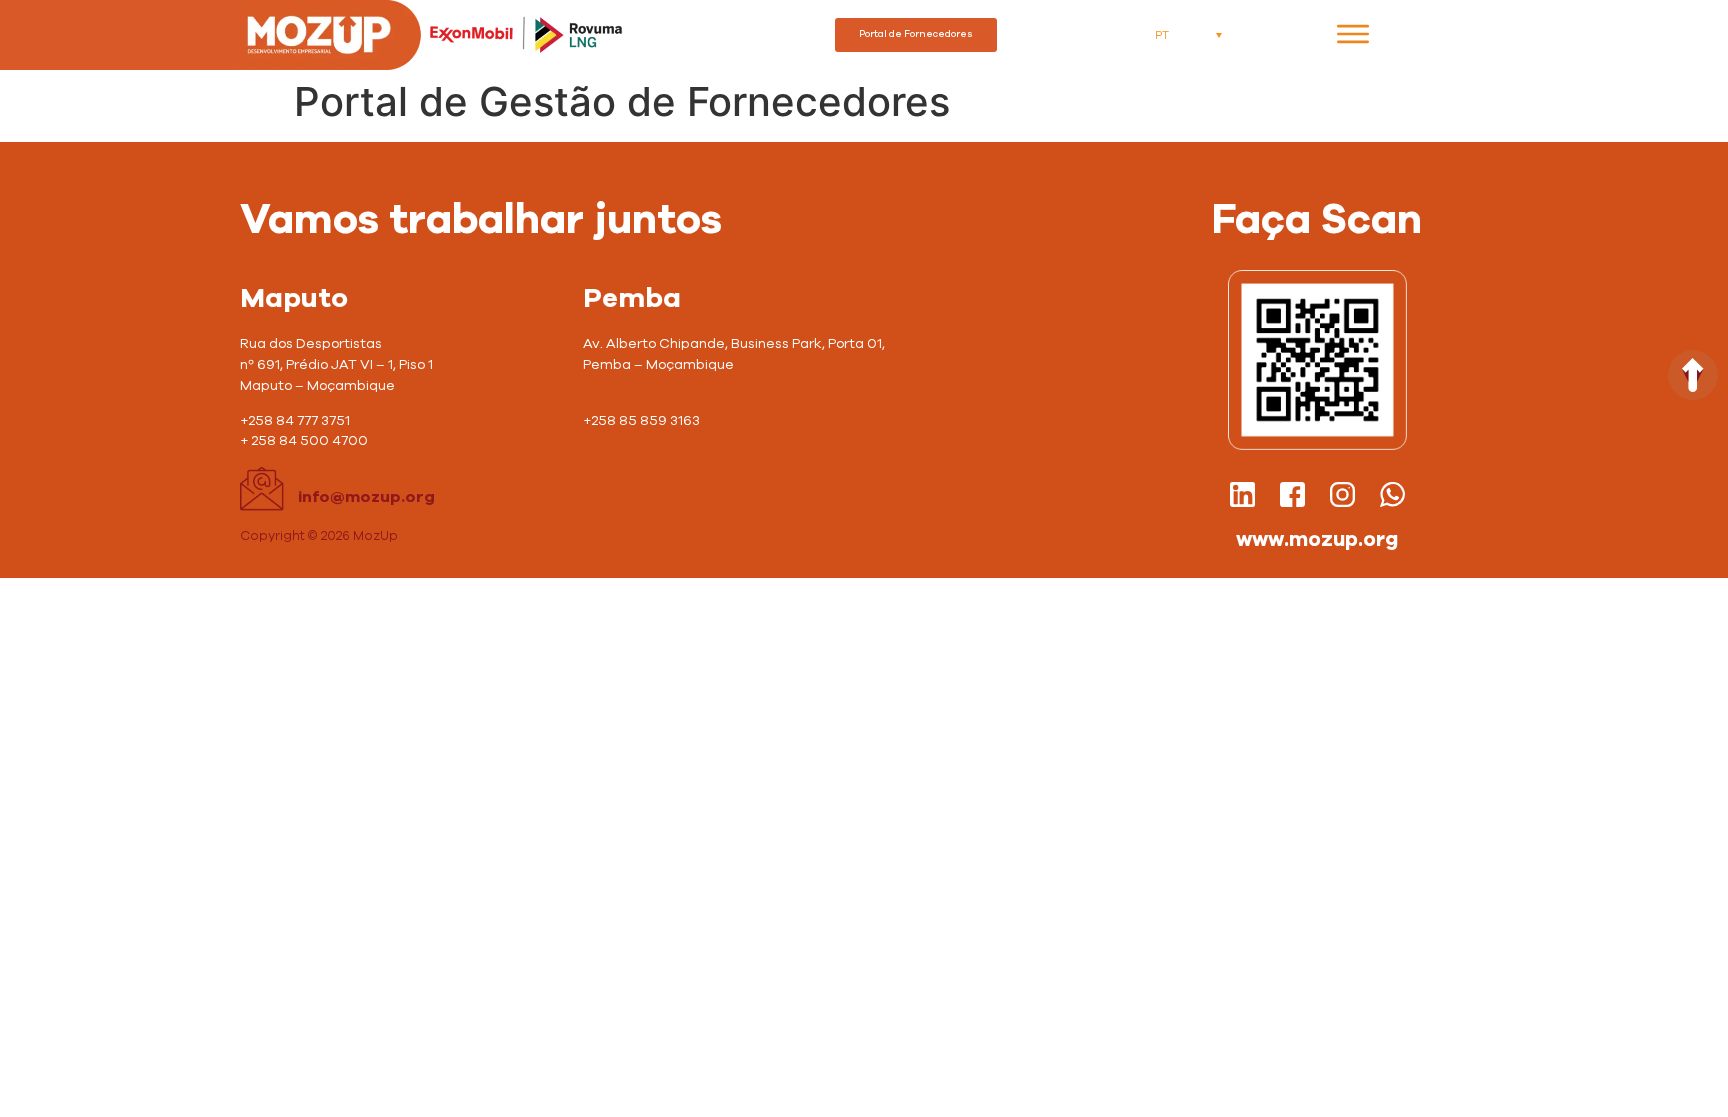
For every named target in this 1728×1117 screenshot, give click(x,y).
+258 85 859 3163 (643, 421)
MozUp (375, 536)
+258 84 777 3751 (295, 421)
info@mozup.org (366, 497)
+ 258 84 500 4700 (305, 441)
